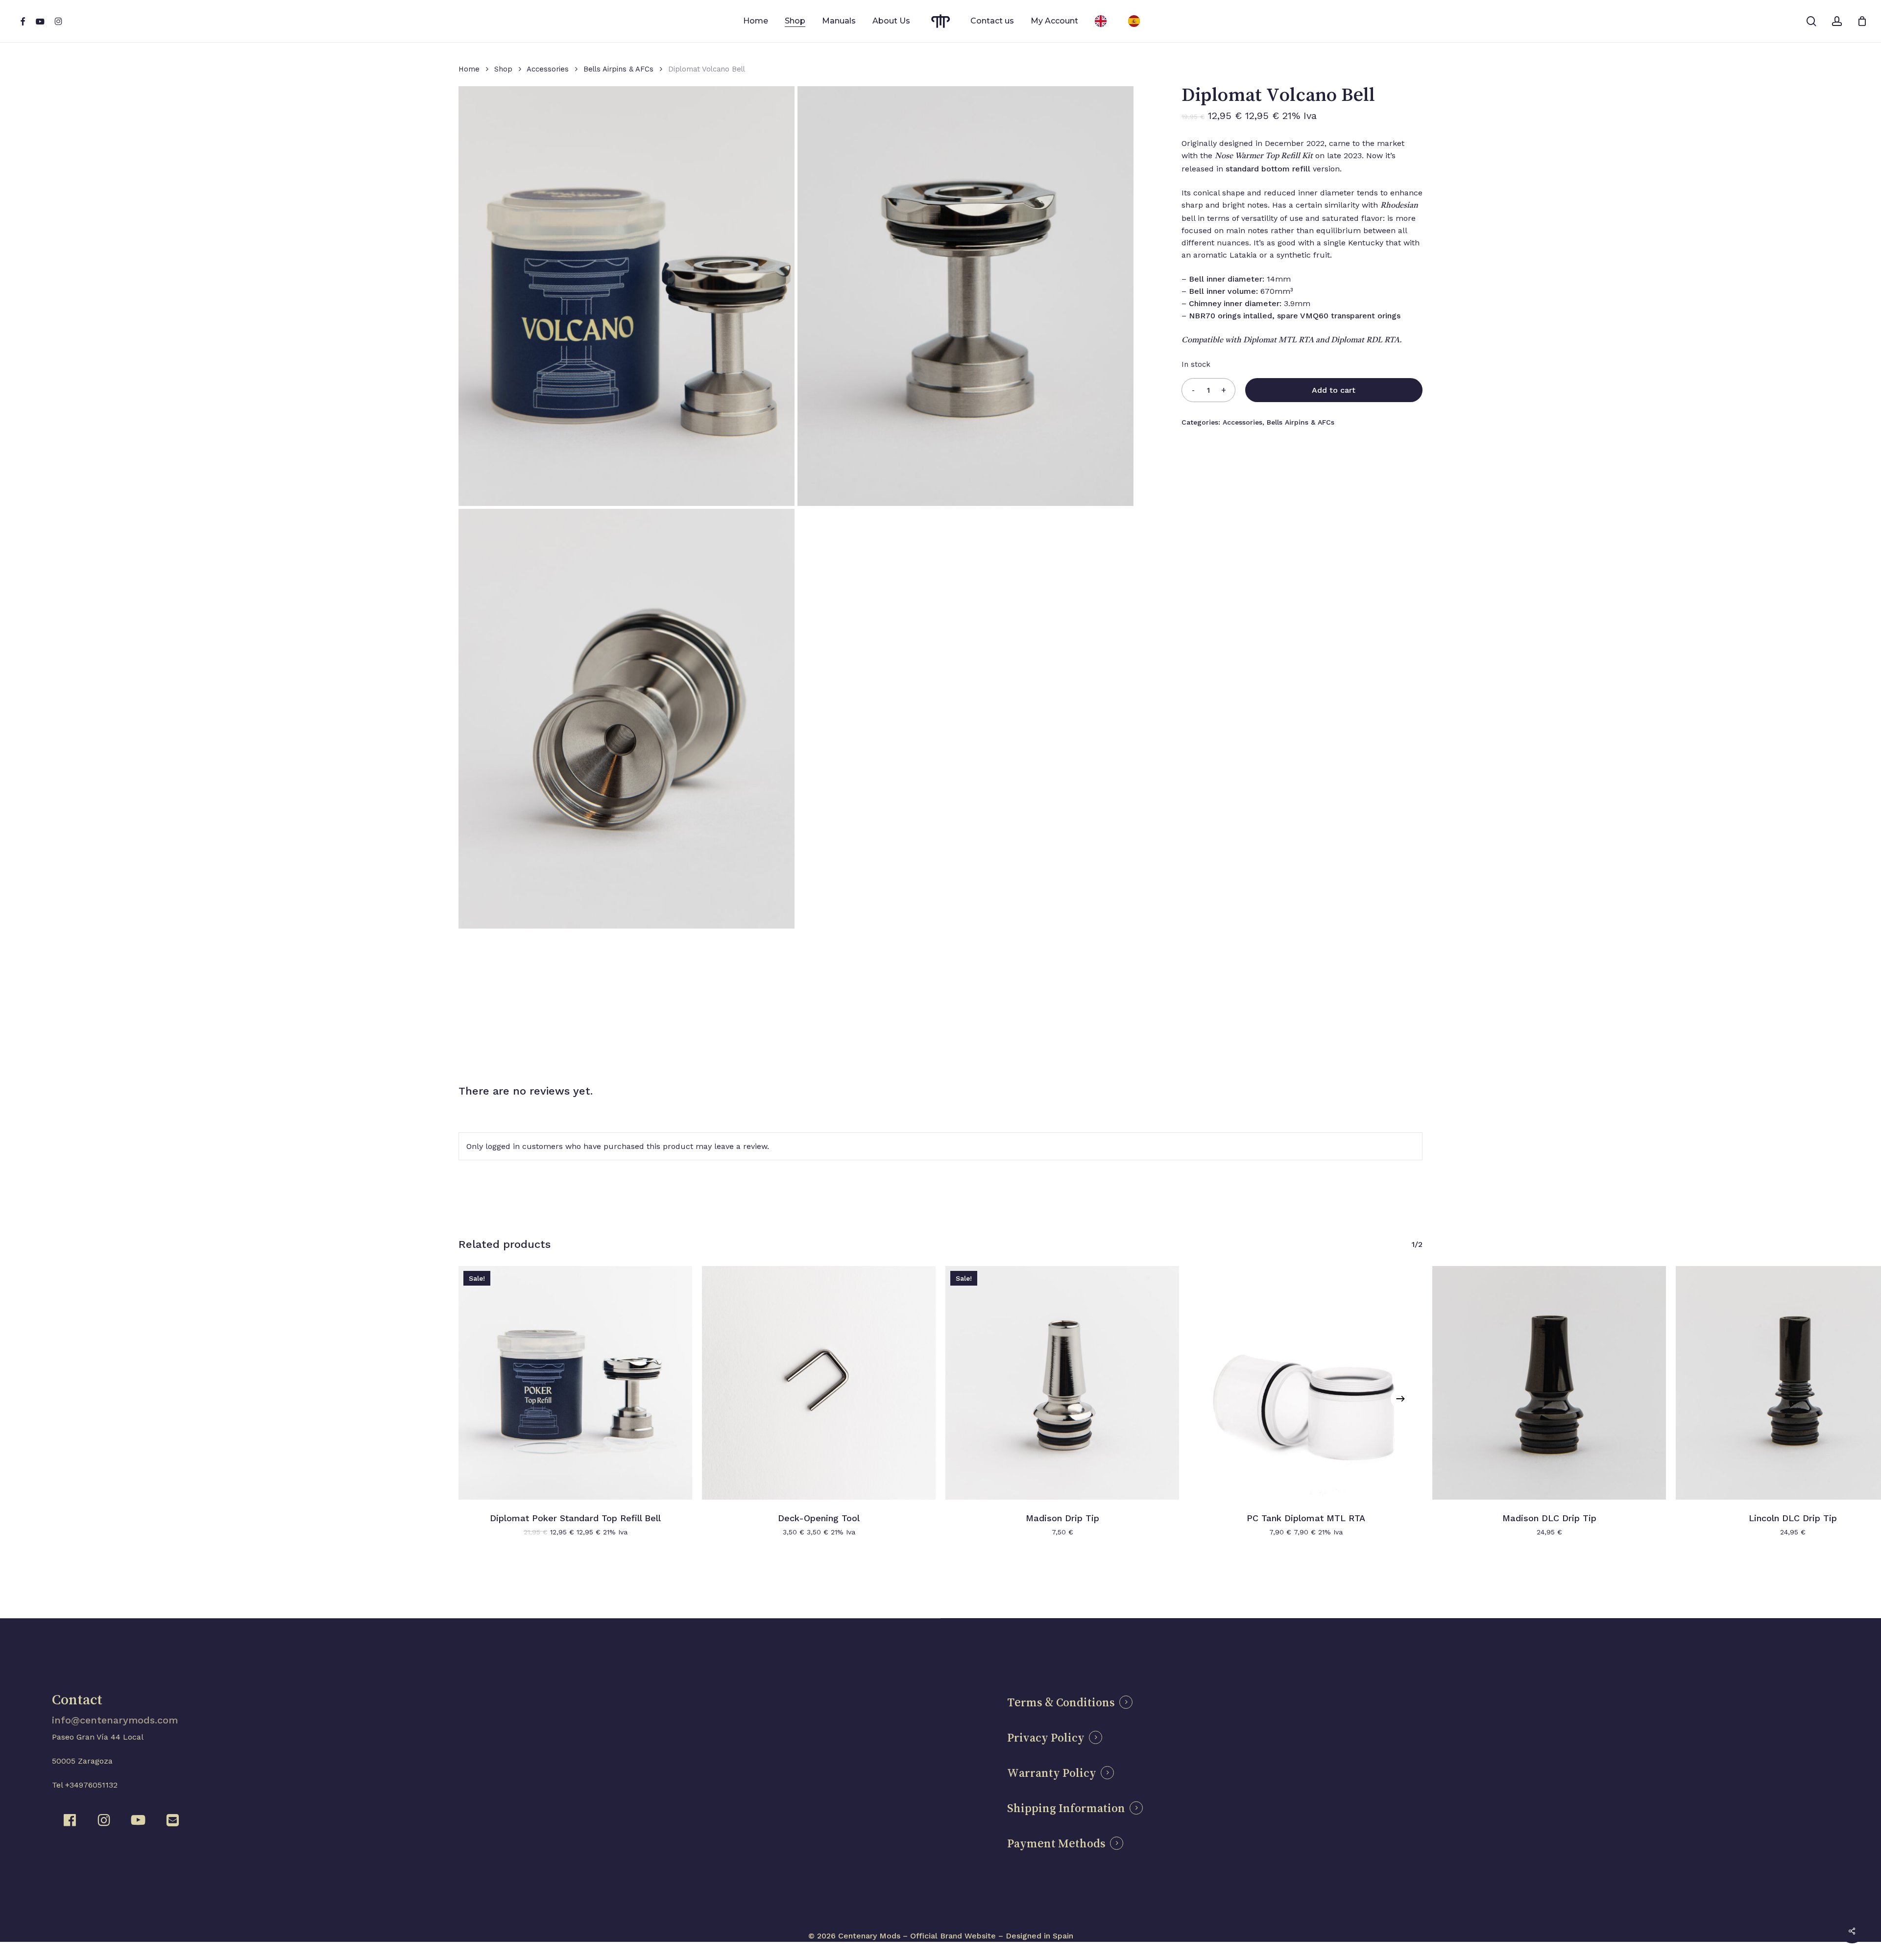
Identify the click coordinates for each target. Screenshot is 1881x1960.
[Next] (1400, 1399)
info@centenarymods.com (115, 1720)
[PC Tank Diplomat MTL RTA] (1306, 1383)
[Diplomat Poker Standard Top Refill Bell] (575, 1383)
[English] (1103, 21)
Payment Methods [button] (1056, 1843)
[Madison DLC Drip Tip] (1549, 1383)
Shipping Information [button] (1066, 1808)
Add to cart (1334, 390)
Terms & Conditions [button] (1061, 1702)
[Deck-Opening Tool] (819, 1383)
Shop (503, 69)
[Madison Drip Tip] (1062, 1383)
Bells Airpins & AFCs (618, 69)
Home (469, 69)
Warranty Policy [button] (1052, 1773)
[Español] (1136, 21)
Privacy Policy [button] (1046, 1738)
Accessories (548, 69)
